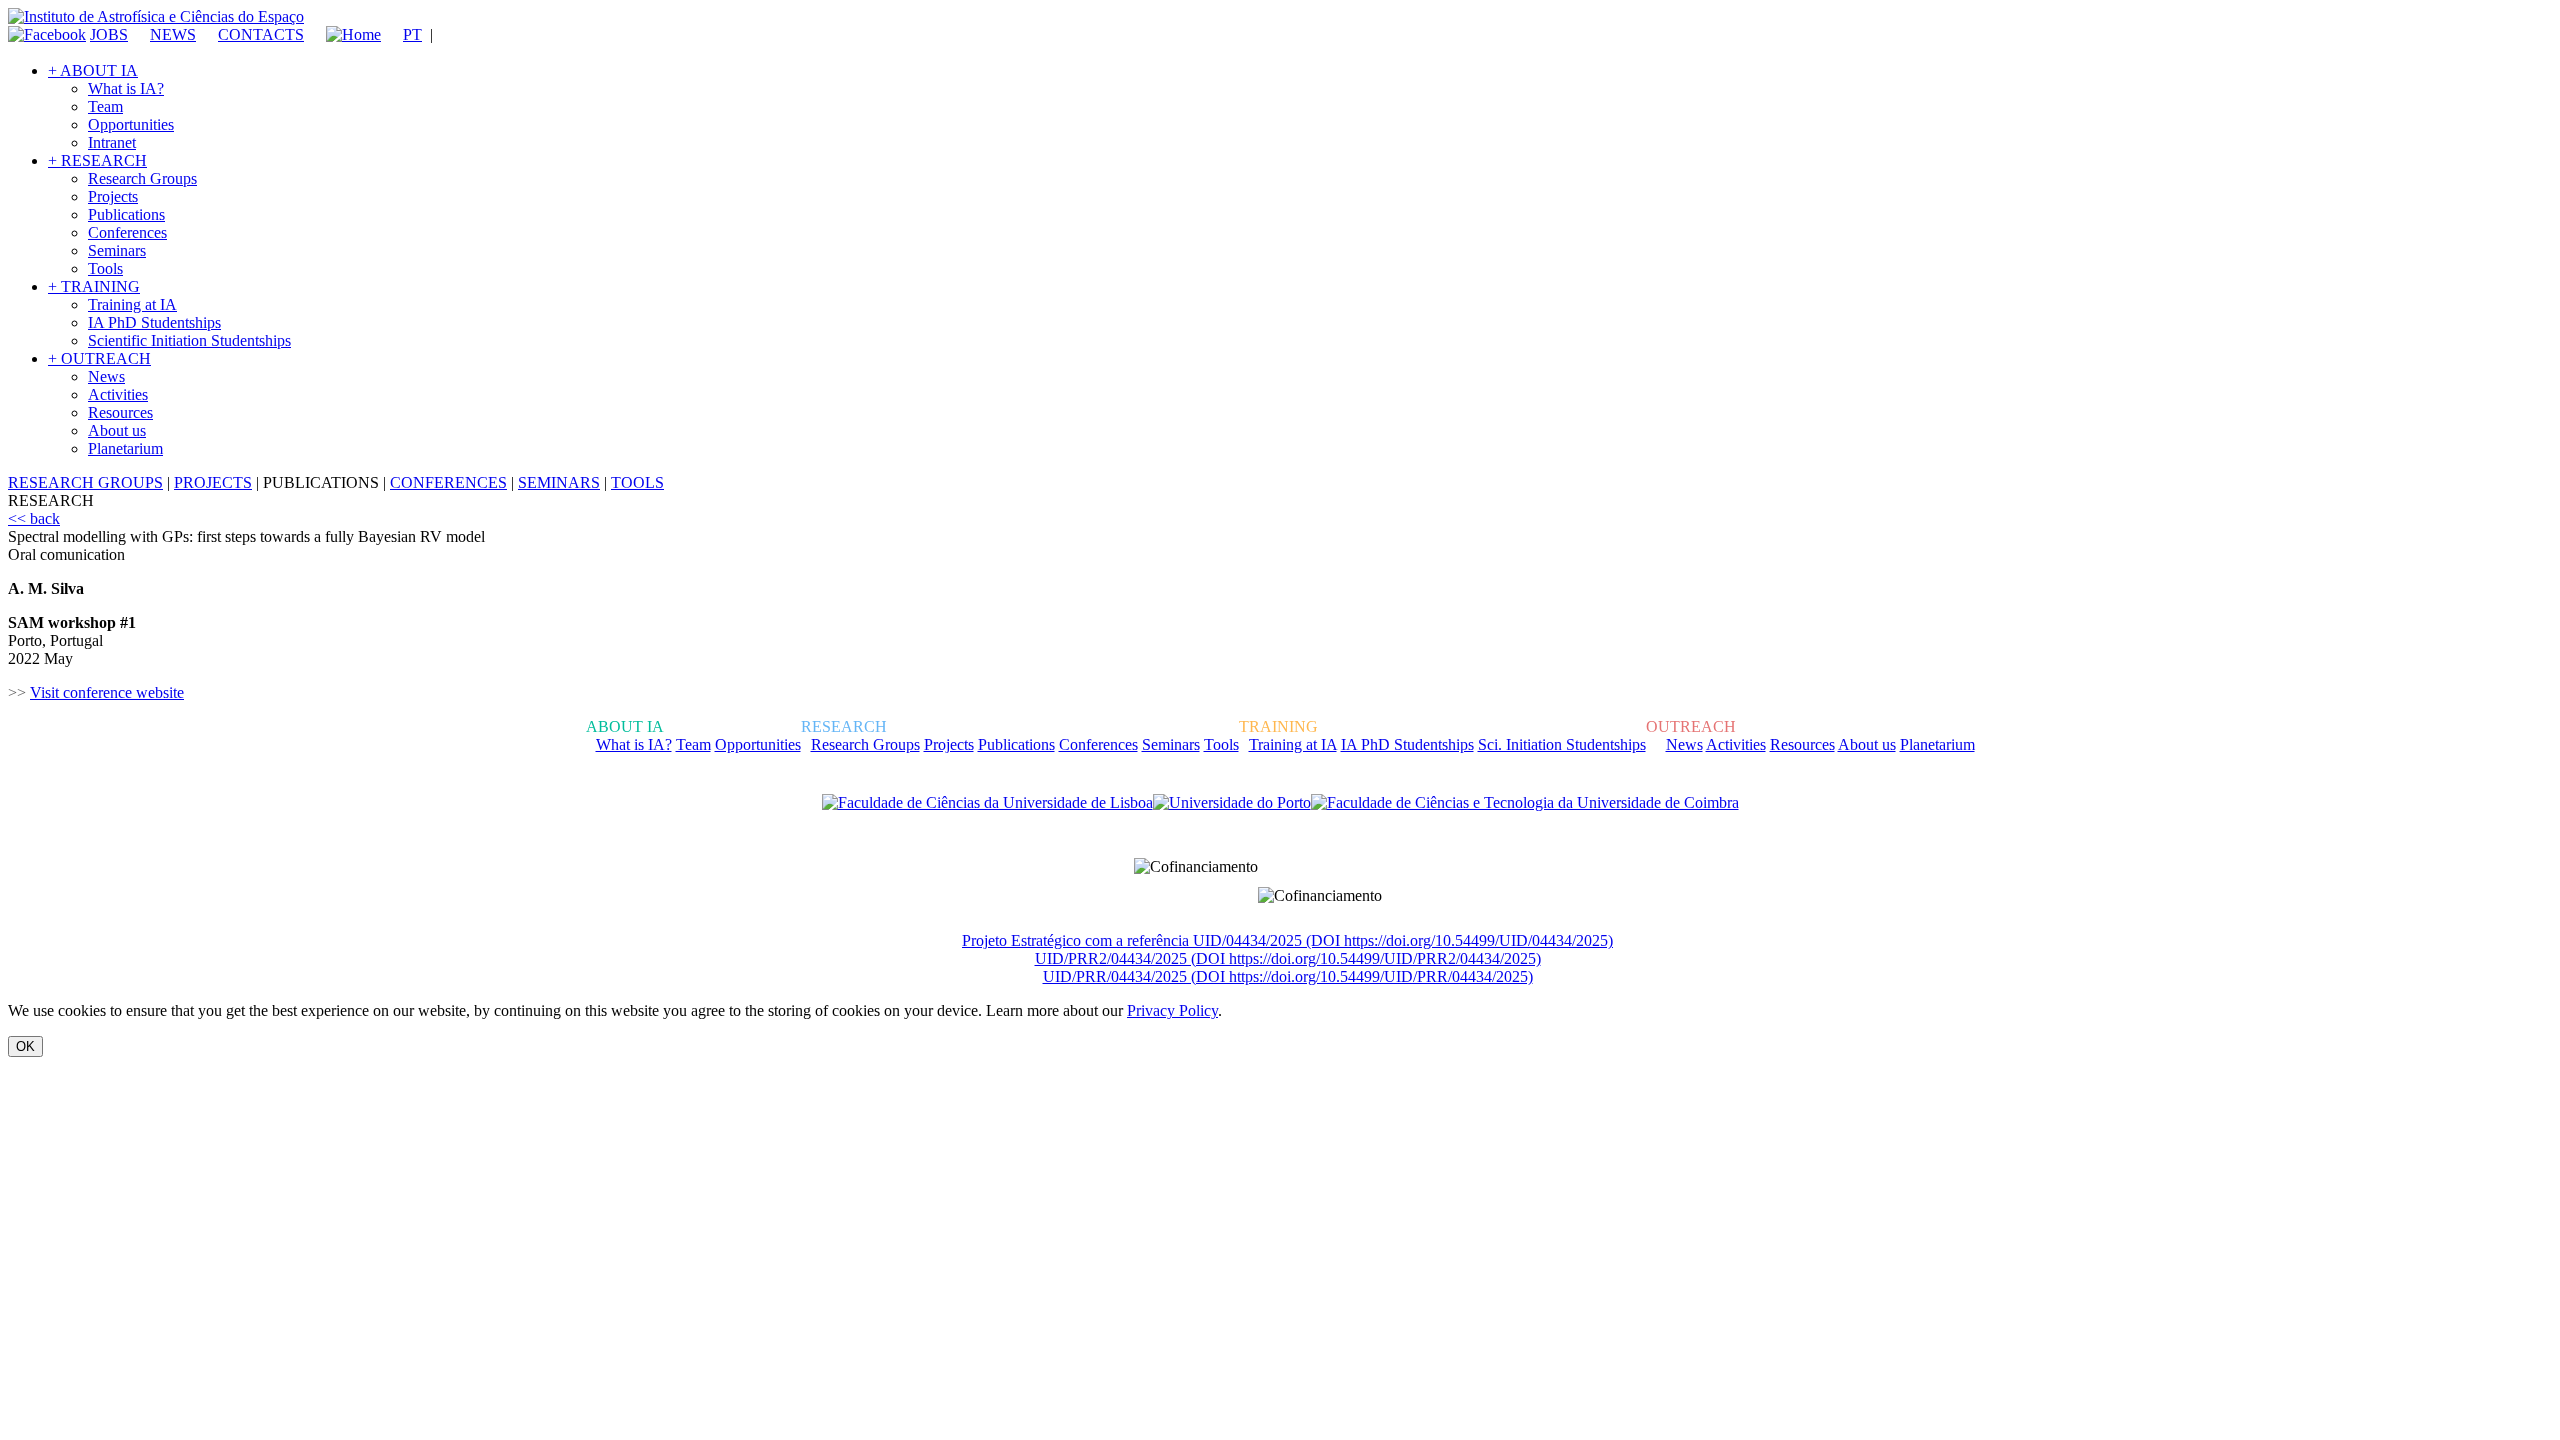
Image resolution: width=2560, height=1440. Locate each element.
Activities (118, 394)
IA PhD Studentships (154, 322)
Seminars (117, 250)
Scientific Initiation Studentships (189, 340)
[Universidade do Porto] (1232, 803)
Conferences (127, 232)
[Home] (344, 34)
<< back (34, 518)
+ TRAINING (94, 286)
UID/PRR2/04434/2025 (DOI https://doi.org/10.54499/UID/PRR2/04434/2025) (1288, 958)
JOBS (109, 34)
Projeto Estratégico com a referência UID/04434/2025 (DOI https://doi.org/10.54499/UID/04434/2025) (1287, 940)
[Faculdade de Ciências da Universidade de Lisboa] (987, 803)
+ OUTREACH (99, 358)
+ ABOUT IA (93, 70)
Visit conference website (107, 692)
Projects (113, 196)
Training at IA (132, 304)
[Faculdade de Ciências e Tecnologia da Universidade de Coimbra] (1525, 803)
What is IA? (126, 88)
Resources (120, 412)
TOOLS (637, 482)
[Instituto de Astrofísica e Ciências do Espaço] (156, 16)
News (106, 376)
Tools (105, 268)
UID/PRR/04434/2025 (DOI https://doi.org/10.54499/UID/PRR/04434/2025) (1288, 976)
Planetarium (125, 448)
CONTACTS (261, 34)
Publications (126, 214)
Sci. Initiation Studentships (1562, 744)
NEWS (173, 34)
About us (117, 430)
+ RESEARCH (97, 160)
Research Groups (142, 178)
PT (412, 34)
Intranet (112, 142)
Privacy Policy (1172, 1010)
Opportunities (131, 124)
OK (25, 1046)
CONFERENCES (448, 482)
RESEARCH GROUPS (85, 482)
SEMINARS (559, 482)
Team (105, 106)
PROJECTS (213, 482)
